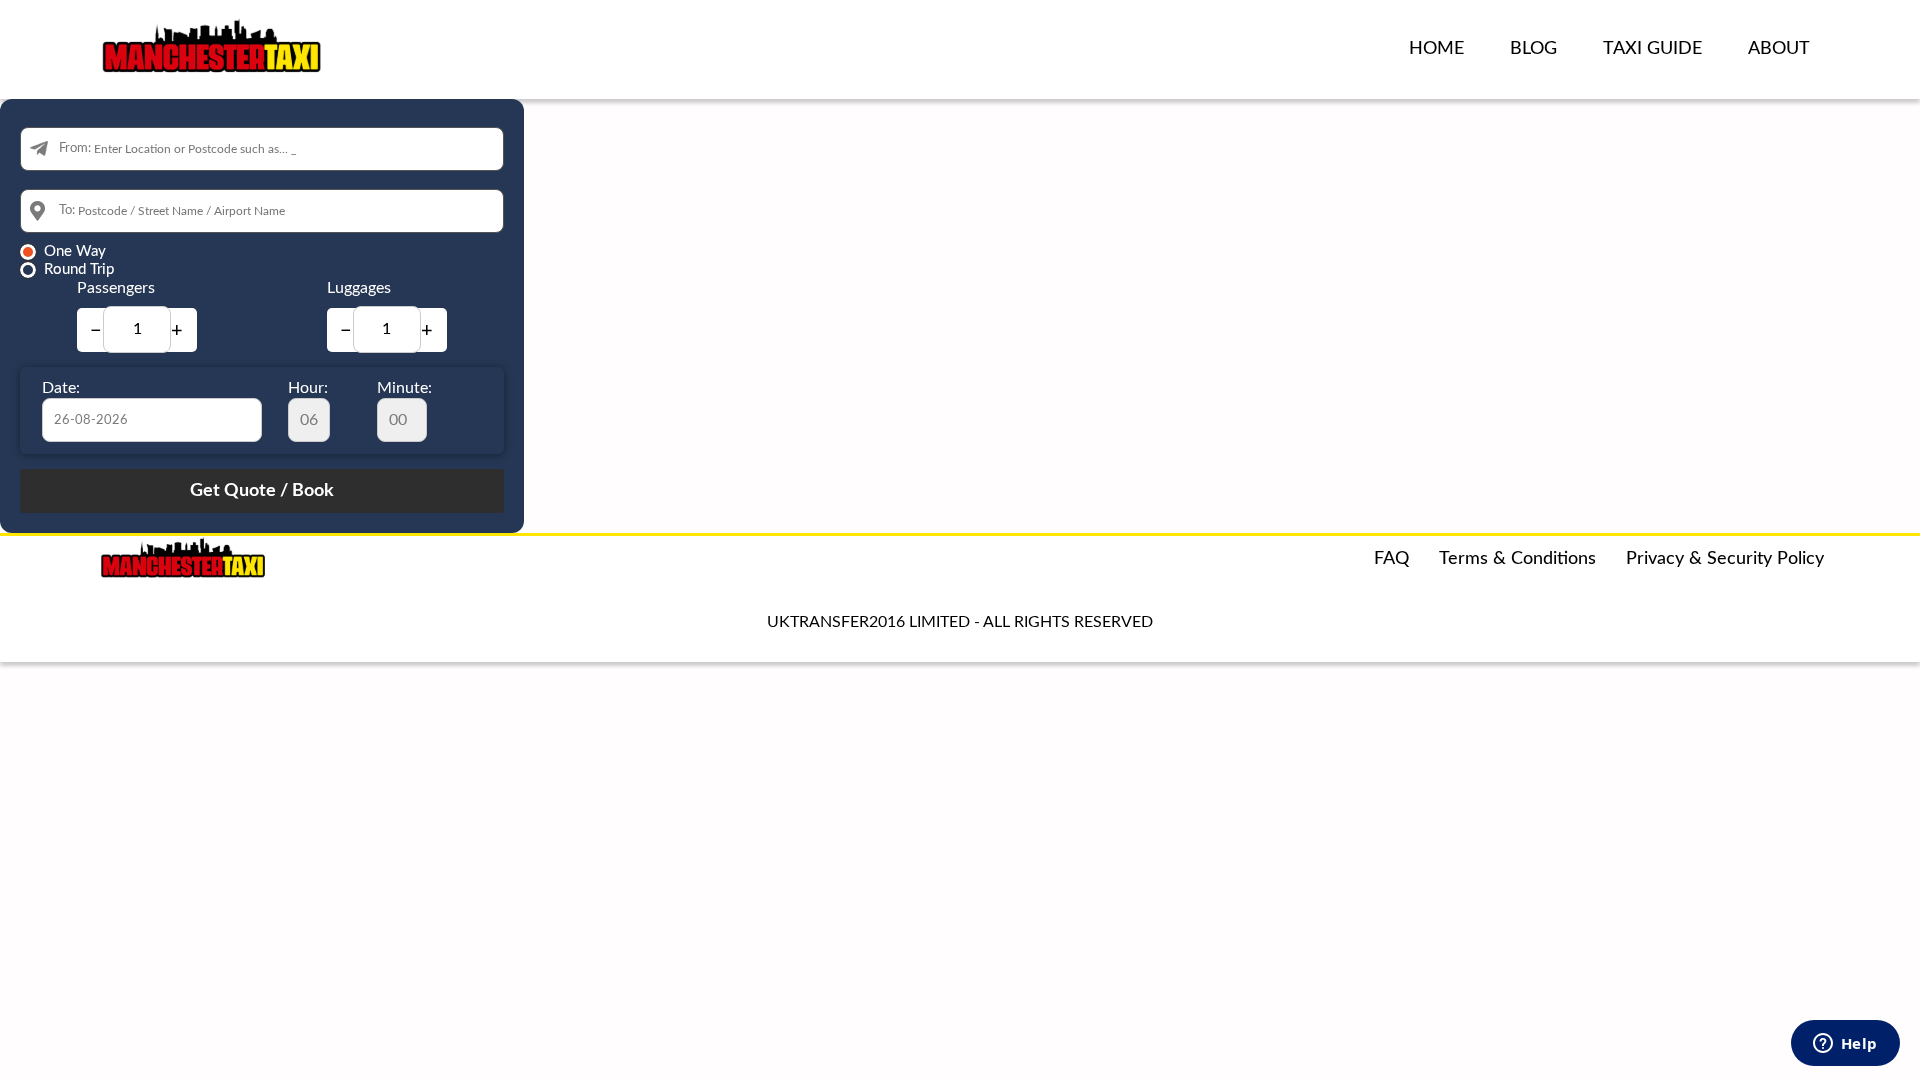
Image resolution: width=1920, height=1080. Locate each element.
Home (1436, 49)
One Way (75, 251)
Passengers (116, 288)
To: (67, 210)
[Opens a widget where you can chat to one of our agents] (1845, 1045)
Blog (1533, 49)
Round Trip (79, 269)
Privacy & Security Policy (1725, 559)
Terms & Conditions (1517, 559)
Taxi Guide (1652, 49)
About (1779, 49)
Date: (61, 388)
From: (75, 148)
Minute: (404, 388)
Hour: (308, 388)
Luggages (359, 288)
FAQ (1391, 559)
